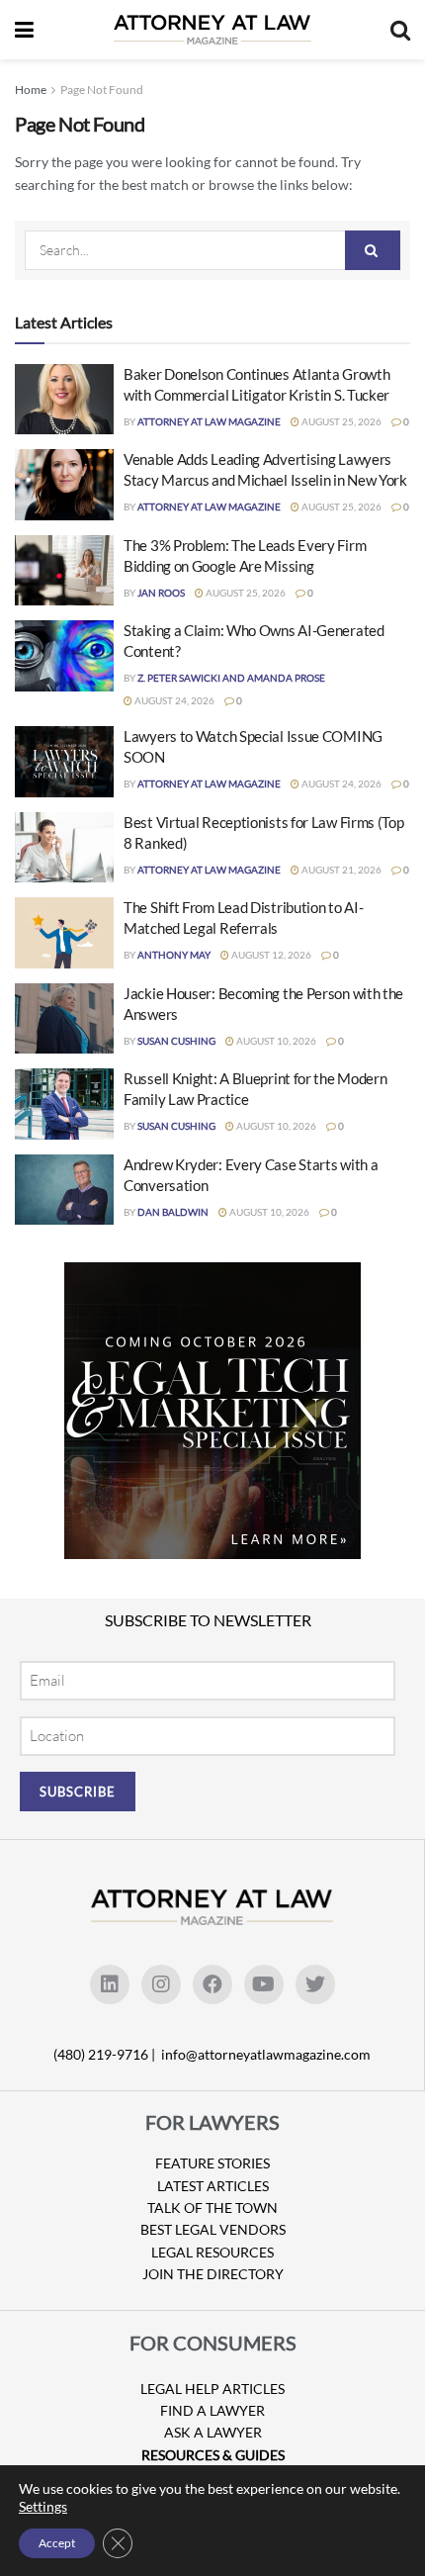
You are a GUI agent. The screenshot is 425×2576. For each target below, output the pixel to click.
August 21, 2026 (340, 870)
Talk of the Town (212, 2208)
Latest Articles (213, 2186)
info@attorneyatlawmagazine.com (266, 2054)
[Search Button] (373, 250)
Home (31, 90)
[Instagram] (161, 1984)
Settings (43, 2506)
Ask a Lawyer (213, 2432)
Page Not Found (102, 90)
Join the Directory (213, 2274)
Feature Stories (212, 2163)
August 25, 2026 (340, 421)
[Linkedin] (110, 1984)
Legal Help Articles (212, 2389)
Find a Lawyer (212, 2410)
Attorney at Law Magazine (209, 421)
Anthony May (174, 955)
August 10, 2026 (275, 1041)
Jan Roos (161, 593)
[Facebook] (212, 1984)
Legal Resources (212, 2252)
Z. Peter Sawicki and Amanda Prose (231, 678)
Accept (57, 2543)
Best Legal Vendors (213, 2229)
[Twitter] (315, 1984)
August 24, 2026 (173, 700)
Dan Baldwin (173, 1212)
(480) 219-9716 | (106, 2054)
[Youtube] (264, 1984)
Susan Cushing (176, 1041)
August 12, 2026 (270, 955)
